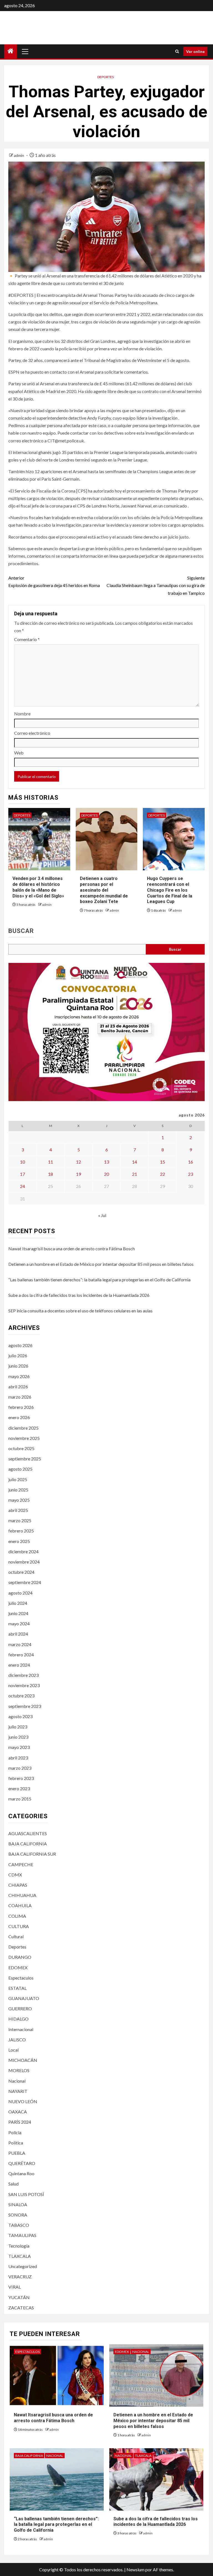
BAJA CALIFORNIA (28, 1844)
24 (22, 1186)
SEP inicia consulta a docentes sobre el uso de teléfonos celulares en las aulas (80, 1311)
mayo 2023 (19, 1747)
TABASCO (19, 2225)
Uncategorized (23, 2266)
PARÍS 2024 (20, 2122)
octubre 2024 (21, 1572)
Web (19, 753)
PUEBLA (17, 2153)
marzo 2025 (20, 1520)
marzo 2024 (20, 1644)
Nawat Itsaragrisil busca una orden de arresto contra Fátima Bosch (72, 1249)
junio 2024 (18, 1613)
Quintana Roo (21, 2173)
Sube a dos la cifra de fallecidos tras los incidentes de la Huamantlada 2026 (79, 1295)
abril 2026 (18, 1387)
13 (106, 1162)
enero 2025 (19, 1541)
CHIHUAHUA (22, 1895)
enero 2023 (19, 1788)
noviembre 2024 (24, 1562)
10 (22, 1162)
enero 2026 (19, 1417)
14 (135, 1162)
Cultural (16, 1936)
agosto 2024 (20, 1593)
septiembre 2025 (25, 1459)
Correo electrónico (32, 733)
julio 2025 (18, 1479)
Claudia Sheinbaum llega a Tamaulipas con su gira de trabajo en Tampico (156, 585)
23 (191, 1174)
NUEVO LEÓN (23, 2101)
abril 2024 (18, 1634)
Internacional (21, 2029)
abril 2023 (18, 1758)
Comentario (27, 639)
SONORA (18, 2215)
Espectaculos (21, 1978)
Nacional (17, 2081)
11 (50, 1162)
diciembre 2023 (23, 1675)
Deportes (106, 77)
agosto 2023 (20, 1716)
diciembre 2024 (23, 1551)
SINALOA (18, 2204)
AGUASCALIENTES (28, 1833)
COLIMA (17, 1916)
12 (78, 1162)
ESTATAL (17, 1988)
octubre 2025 (21, 1448)
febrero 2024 (21, 1655)
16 (191, 1162)
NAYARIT (18, 2091)
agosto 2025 (20, 1469)
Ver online (195, 51)
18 (50, 1174)
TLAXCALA (20, 2256)
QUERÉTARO (22, 2163)
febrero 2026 (21, 1407)
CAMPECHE (21, 1864)
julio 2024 (18, 1603)
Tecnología (19, 2246)
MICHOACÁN (23, 2060)
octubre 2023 (21, 1696)
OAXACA (18, 2112)
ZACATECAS (21, 2308)
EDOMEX (18, 1967)
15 (163, 1162)
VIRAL (15, 2287)
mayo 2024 (19, 1624)
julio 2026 (18, 1355)
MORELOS (19, 2070)
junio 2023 (18, 1737)
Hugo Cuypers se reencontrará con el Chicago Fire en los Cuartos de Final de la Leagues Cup (170, 890)
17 (22, 1174)
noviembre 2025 (24, 1438)
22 (163, 1174)
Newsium (135, 2569)
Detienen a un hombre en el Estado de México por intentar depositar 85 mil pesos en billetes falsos (101, 1264)
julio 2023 (18, 1727)
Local (13, 2050)
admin (19, 155)
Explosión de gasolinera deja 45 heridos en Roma (54, 581)
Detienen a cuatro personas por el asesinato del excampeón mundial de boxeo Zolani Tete (104, 890)
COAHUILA (20, 1905)
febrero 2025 (21, 1531)
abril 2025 (18, 1510)
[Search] (177, 51)
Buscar (21, 931)
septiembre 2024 (25, 1582)
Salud (13, 2184)
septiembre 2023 (25, 1706)
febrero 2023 (21, 1778)
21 (135, 1174)
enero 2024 (19, 1665)
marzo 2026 (20, 1397)
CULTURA (19, 1926)
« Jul (102, 1215)
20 (106, 1174)
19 (78, 1174)
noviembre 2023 (24, 1685)
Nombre (22, 714)
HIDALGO (18, 2019)
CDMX (15, 1875)
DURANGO (20, 1957)
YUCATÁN (19, 2297)
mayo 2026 (19, 1376)
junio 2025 (18, 1490)
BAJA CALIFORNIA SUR (32, 1854)
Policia (15, 2132)
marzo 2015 (20, 1799)
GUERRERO (20, 2008)
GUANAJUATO (24, 1998)
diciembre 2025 (23, 1428)
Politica (16, 2143)
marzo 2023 (20, 1768)
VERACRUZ (20, 2277)
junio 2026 (18, 1366)
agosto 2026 (20, 1345)
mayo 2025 (19, 1500)
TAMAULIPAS (22, 2235)
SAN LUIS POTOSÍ (26, 2194)
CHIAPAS (18, 1885)
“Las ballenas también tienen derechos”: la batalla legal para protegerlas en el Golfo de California (99, 1280)
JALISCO (17, 2040)
